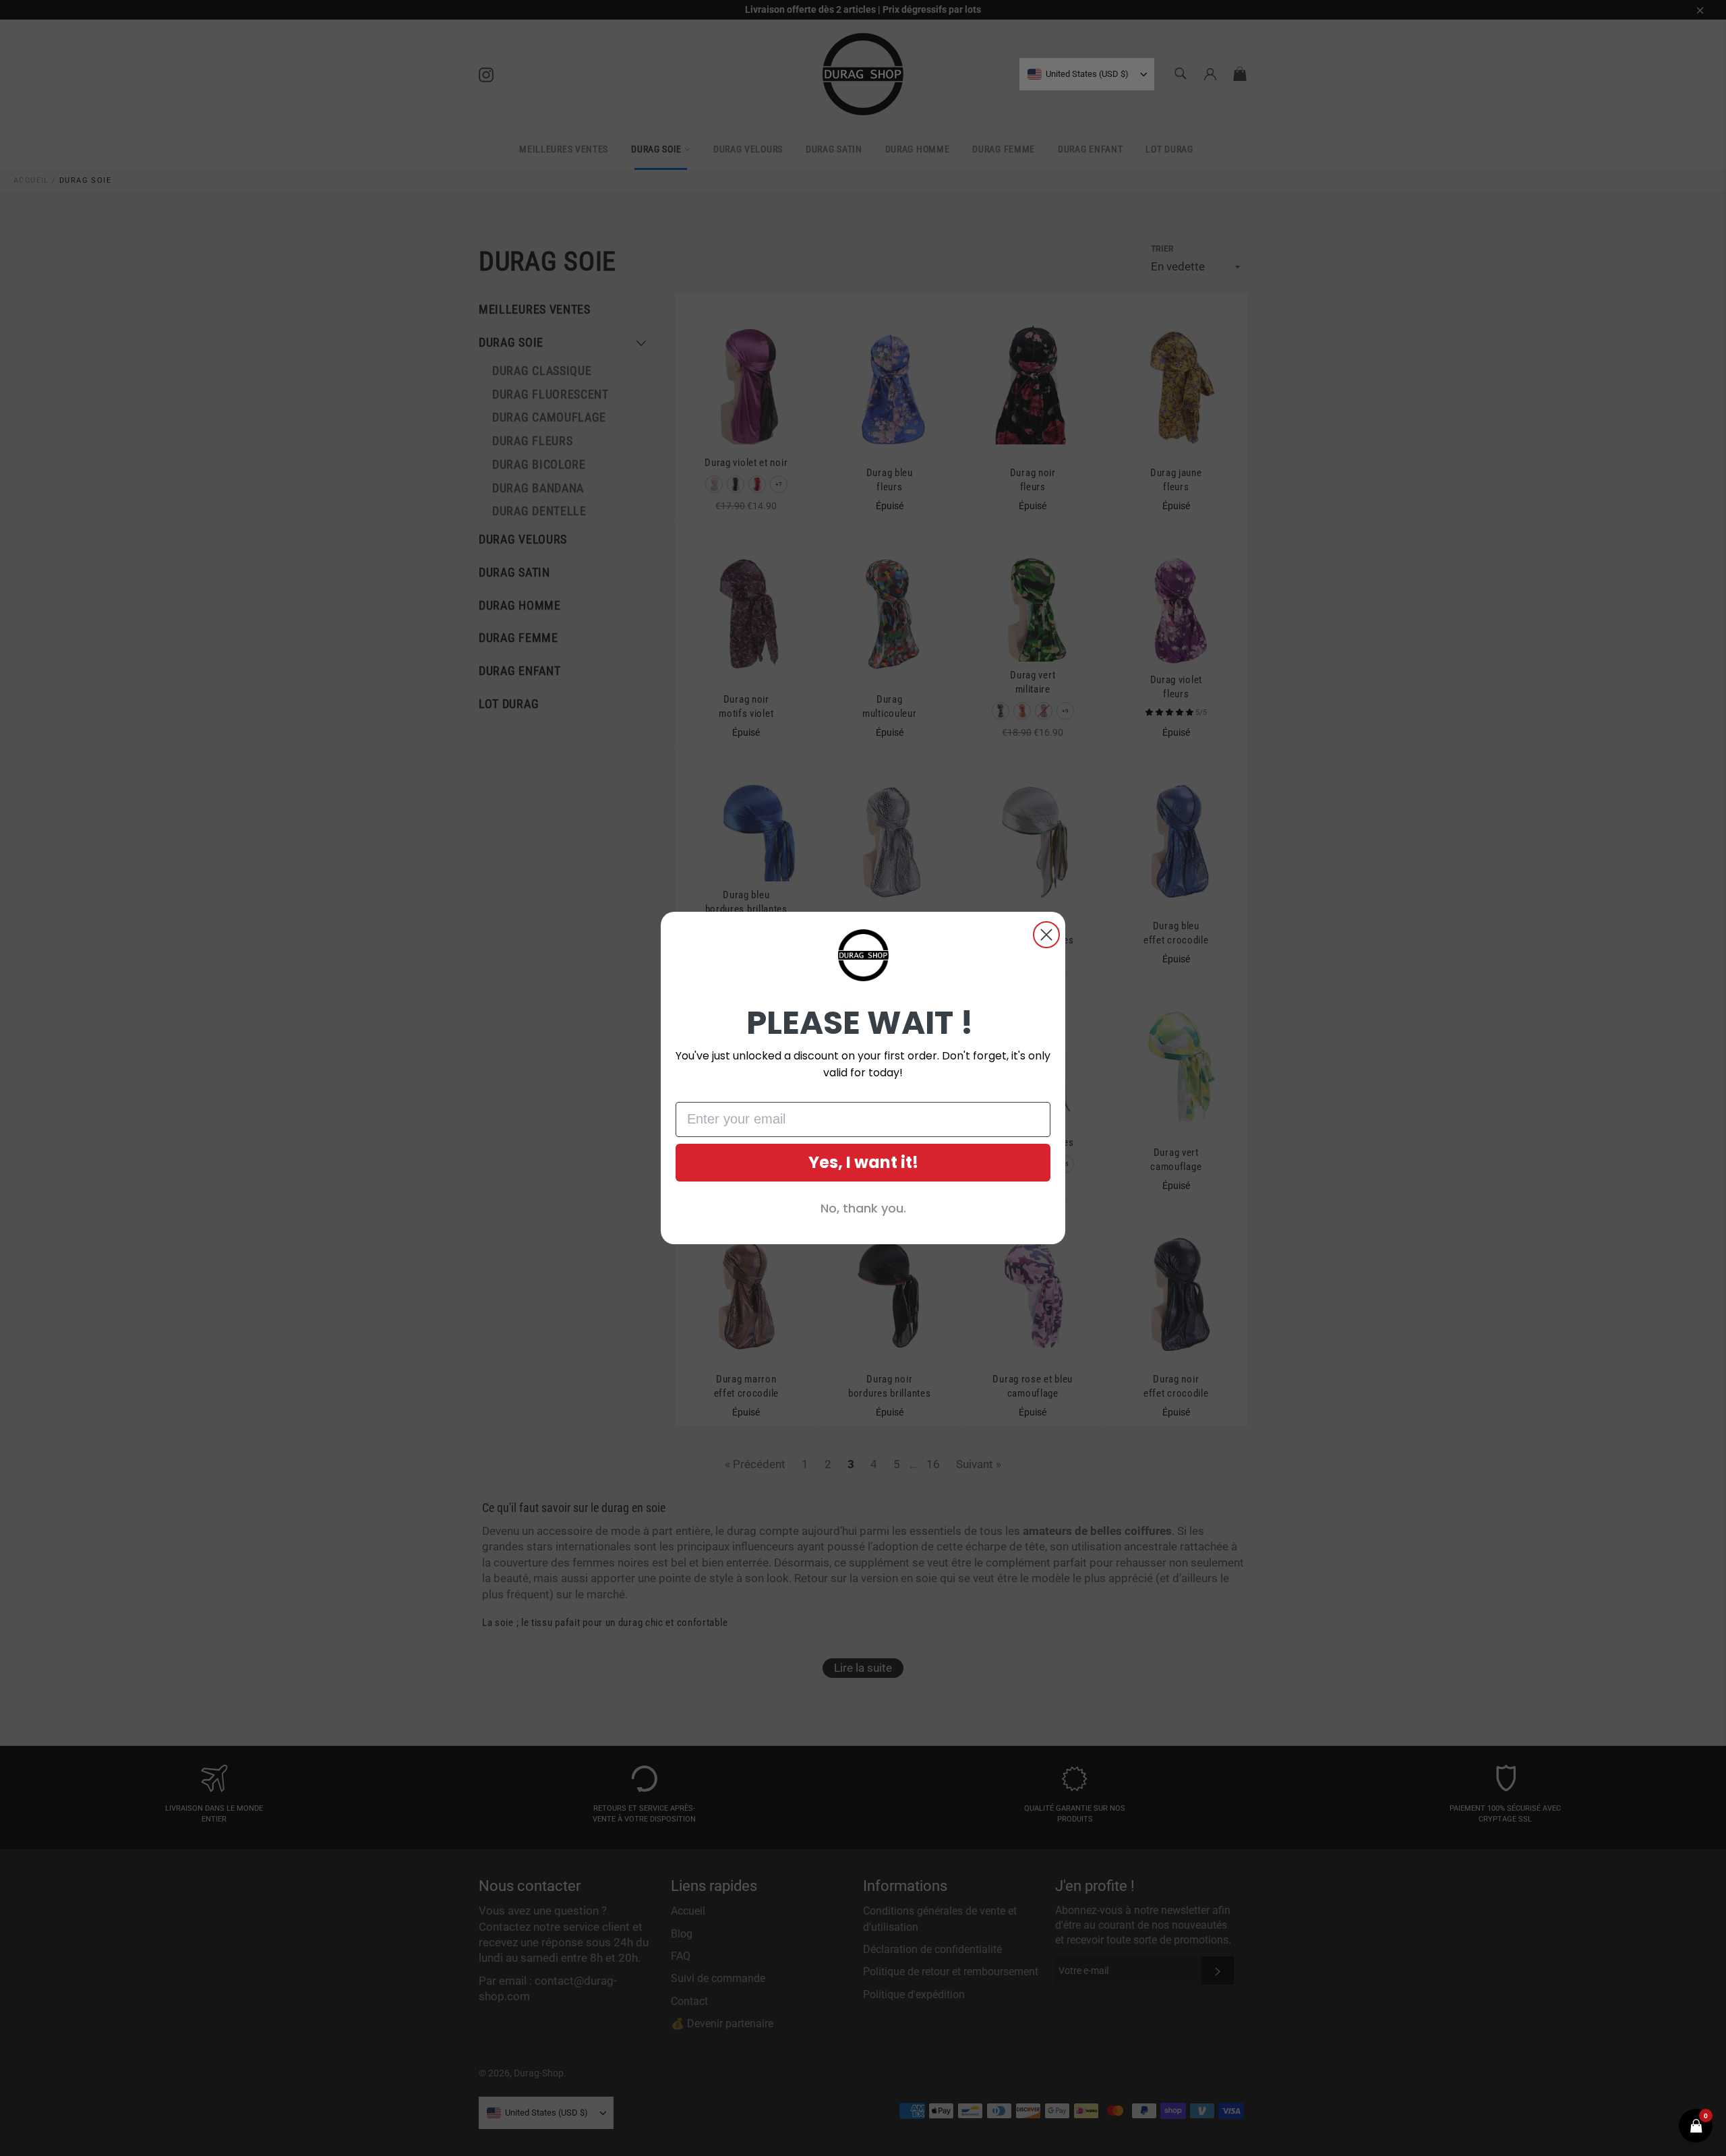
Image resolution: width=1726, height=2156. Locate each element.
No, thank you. (863, 1208)
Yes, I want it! (863, 1162)
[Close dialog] (1046, 935)
